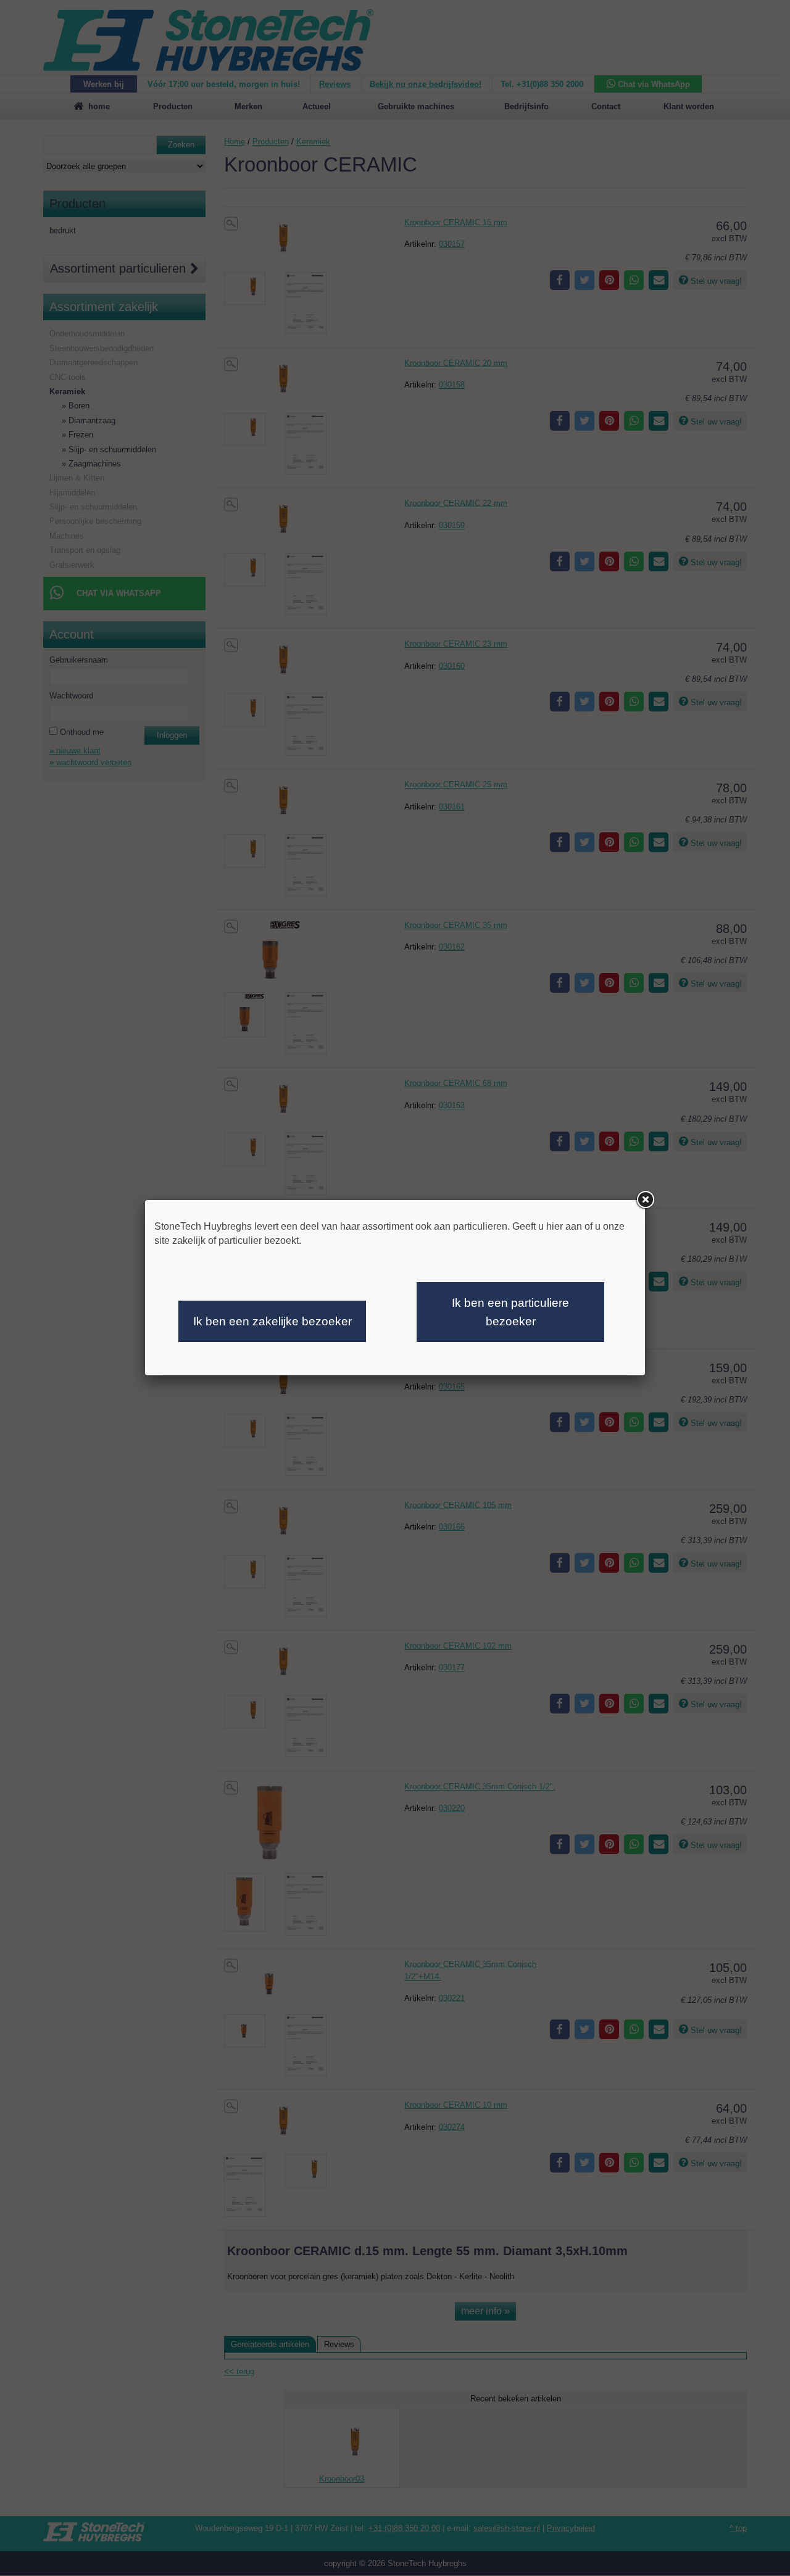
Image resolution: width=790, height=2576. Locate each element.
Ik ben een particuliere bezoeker (510, 1312)
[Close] (645, 1200)
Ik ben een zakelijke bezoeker (272, 1321)
